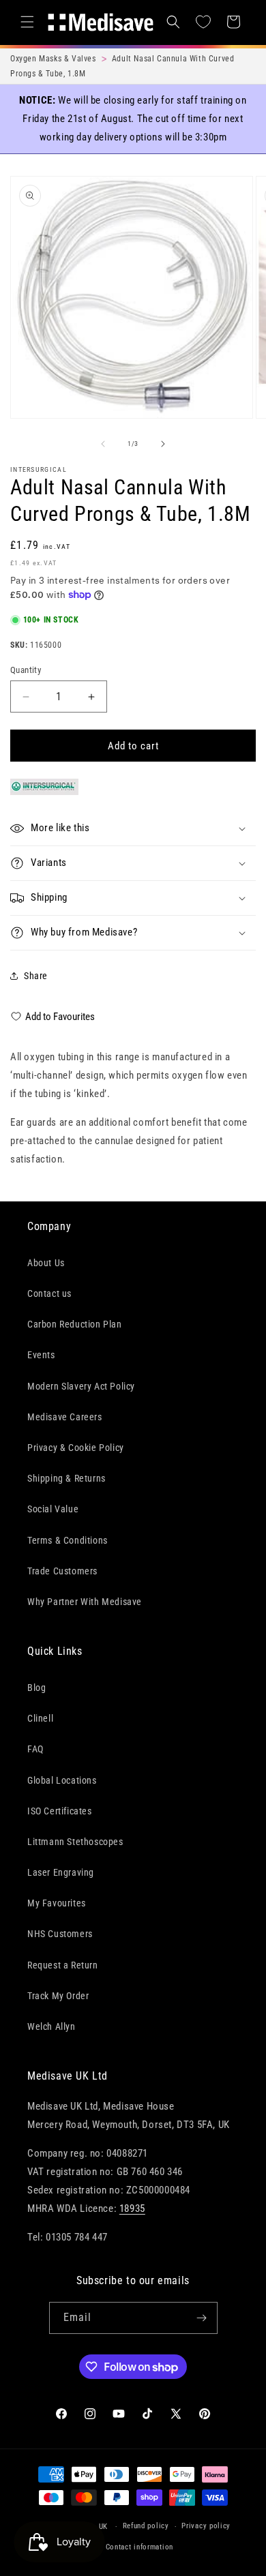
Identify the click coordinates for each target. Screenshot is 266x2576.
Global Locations (62, 1780)
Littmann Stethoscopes (75, 1842)
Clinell (40, 1718)
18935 (132, 2208)
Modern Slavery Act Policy (81, 1386)
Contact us (49, 1293)
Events (41, 1355)
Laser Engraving (61, 1872)
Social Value (53, 1509)
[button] (27, 22)
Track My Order (58, 1996)
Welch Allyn (51, 2026)
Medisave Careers (65, 1417)
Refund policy (146, 2526)
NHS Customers (60, 1934)
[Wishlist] (203, 22)
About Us (46, 1263)
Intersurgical (39, 469)
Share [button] (36, 976)
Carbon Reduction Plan (75, 1324)
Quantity (26, 670)
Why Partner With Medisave (85, 1602)
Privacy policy (206, 2526)
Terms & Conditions (68, 1540)
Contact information (139, 2547)
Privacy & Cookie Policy (76, 1448)
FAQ (35, 1749)
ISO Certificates (60, 1811)
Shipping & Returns (66, 1478)
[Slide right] (163, 444)
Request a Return (63, 1965)
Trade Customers (62, 1571)
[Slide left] (103, 444)
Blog (36, 1688)
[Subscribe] (202, 2318)
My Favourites (57, 1903)
